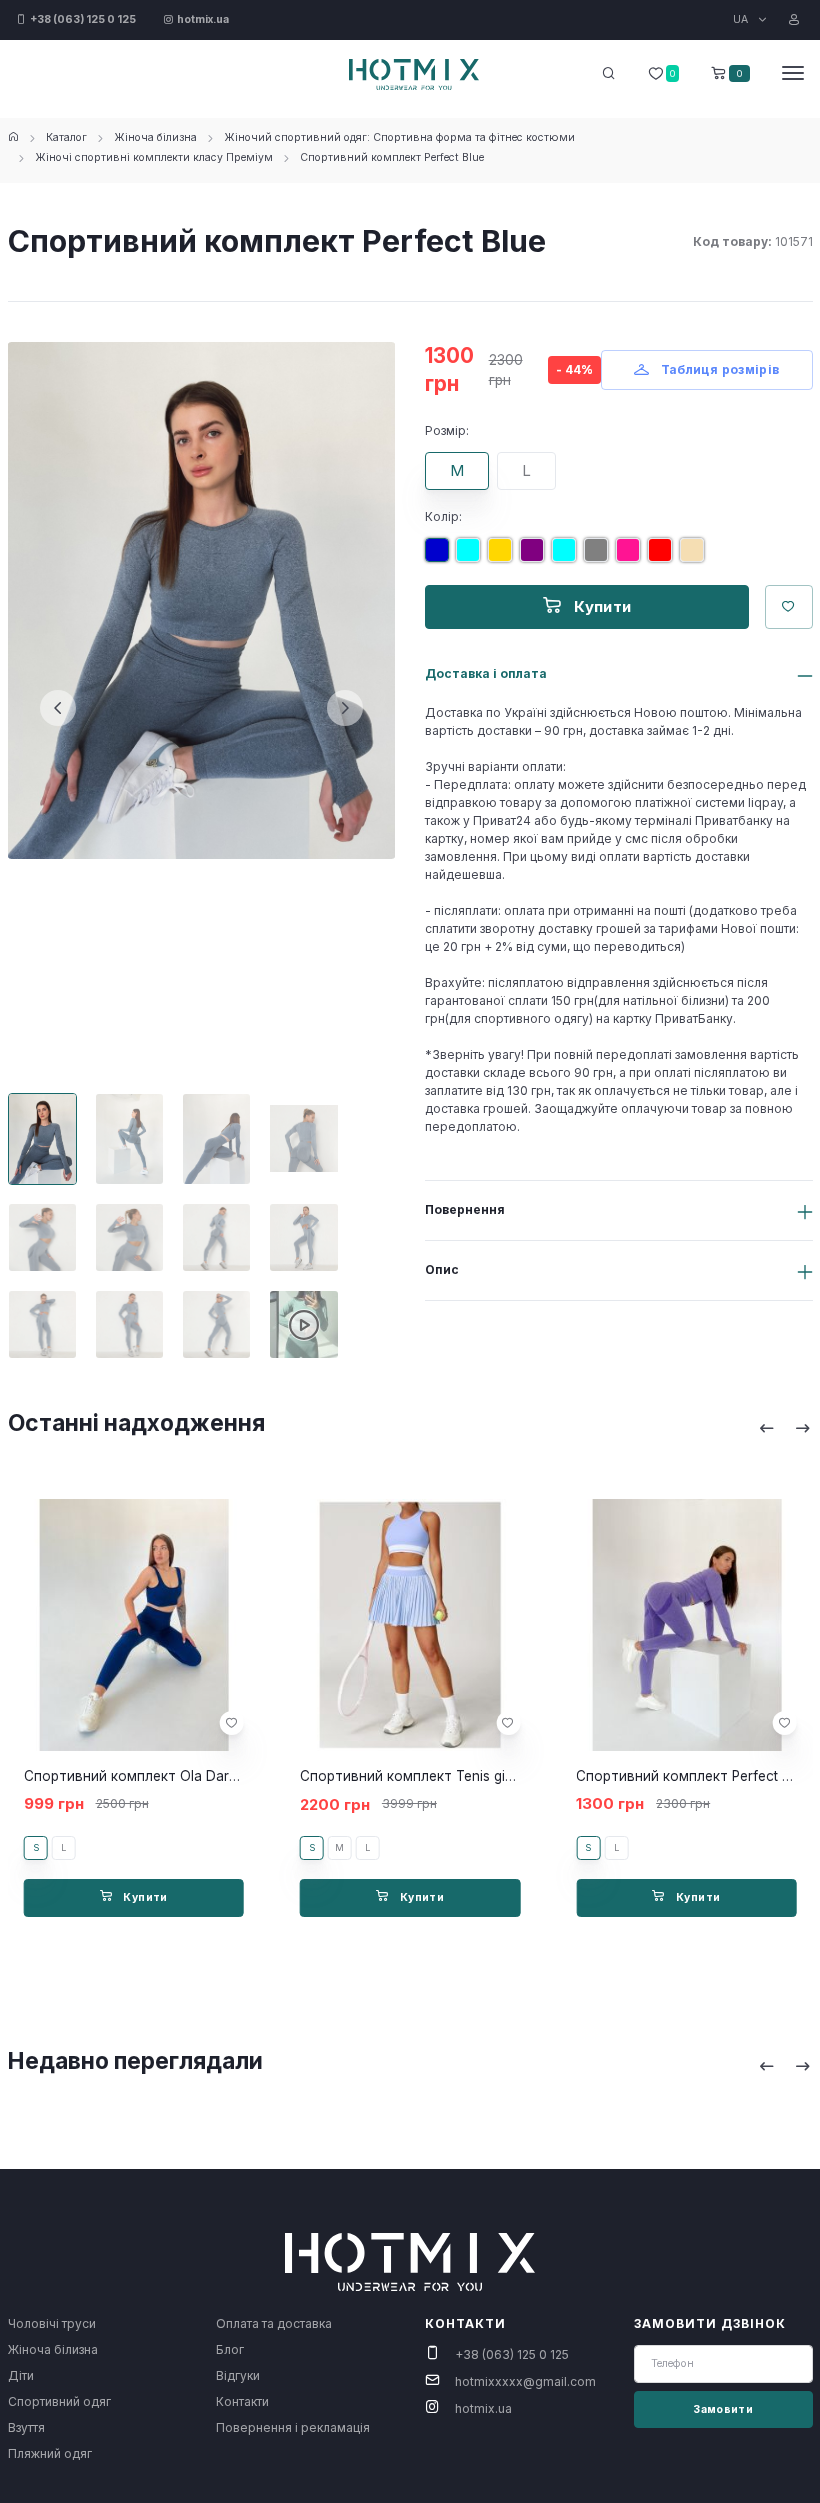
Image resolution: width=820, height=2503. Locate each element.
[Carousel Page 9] (42, 1324)
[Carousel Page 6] (129, 1237)
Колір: (443, 516)
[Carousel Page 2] (129, 1139)
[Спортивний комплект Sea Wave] (472, 557)
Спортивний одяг (59, 2401)
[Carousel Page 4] (303, 1139)
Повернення (465, 1209)
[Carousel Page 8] (303, 1237)
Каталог (66, 137)
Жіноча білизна (155, 137)
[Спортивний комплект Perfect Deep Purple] (536, 557)
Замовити (723, 2409)
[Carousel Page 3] (216, 1139)
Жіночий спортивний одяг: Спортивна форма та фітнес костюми (399, 137)
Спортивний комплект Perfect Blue (392, 157)
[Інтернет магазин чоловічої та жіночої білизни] (13, 137)
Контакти (242, 2401)
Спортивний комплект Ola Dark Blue (146, 1776)
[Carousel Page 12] (303, 1324)
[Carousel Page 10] (129, 1324)
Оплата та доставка (274, 2323)
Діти (21, 2375)
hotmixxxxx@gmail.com (525, 2381)
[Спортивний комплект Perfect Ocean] (568, 557)
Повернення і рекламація (293, 2427)
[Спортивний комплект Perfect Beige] (696, 557)
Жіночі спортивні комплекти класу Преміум (154, 157)
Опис (442, 1269)
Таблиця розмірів (718, 369)
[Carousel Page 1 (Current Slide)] (42, 1139)
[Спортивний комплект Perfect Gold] (504, 557)
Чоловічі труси (52, 2323)
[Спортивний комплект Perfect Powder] (632, 557)
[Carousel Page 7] (216, 1237)
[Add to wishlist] (232, 1723)
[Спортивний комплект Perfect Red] (664, 557)
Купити (601, 606)
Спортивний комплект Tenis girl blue (422, 1776)
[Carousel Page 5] (42, 1237)
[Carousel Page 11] (216, 1324)
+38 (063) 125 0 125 (512, 2354)
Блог (230, 2349)
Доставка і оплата (486, 673)
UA (742, 19)
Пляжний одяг (50, 2453)
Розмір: (447, 430)
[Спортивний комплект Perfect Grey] (600, 557)
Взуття (26, 2427)
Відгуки (238, 2375)
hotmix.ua (483, 2408)
